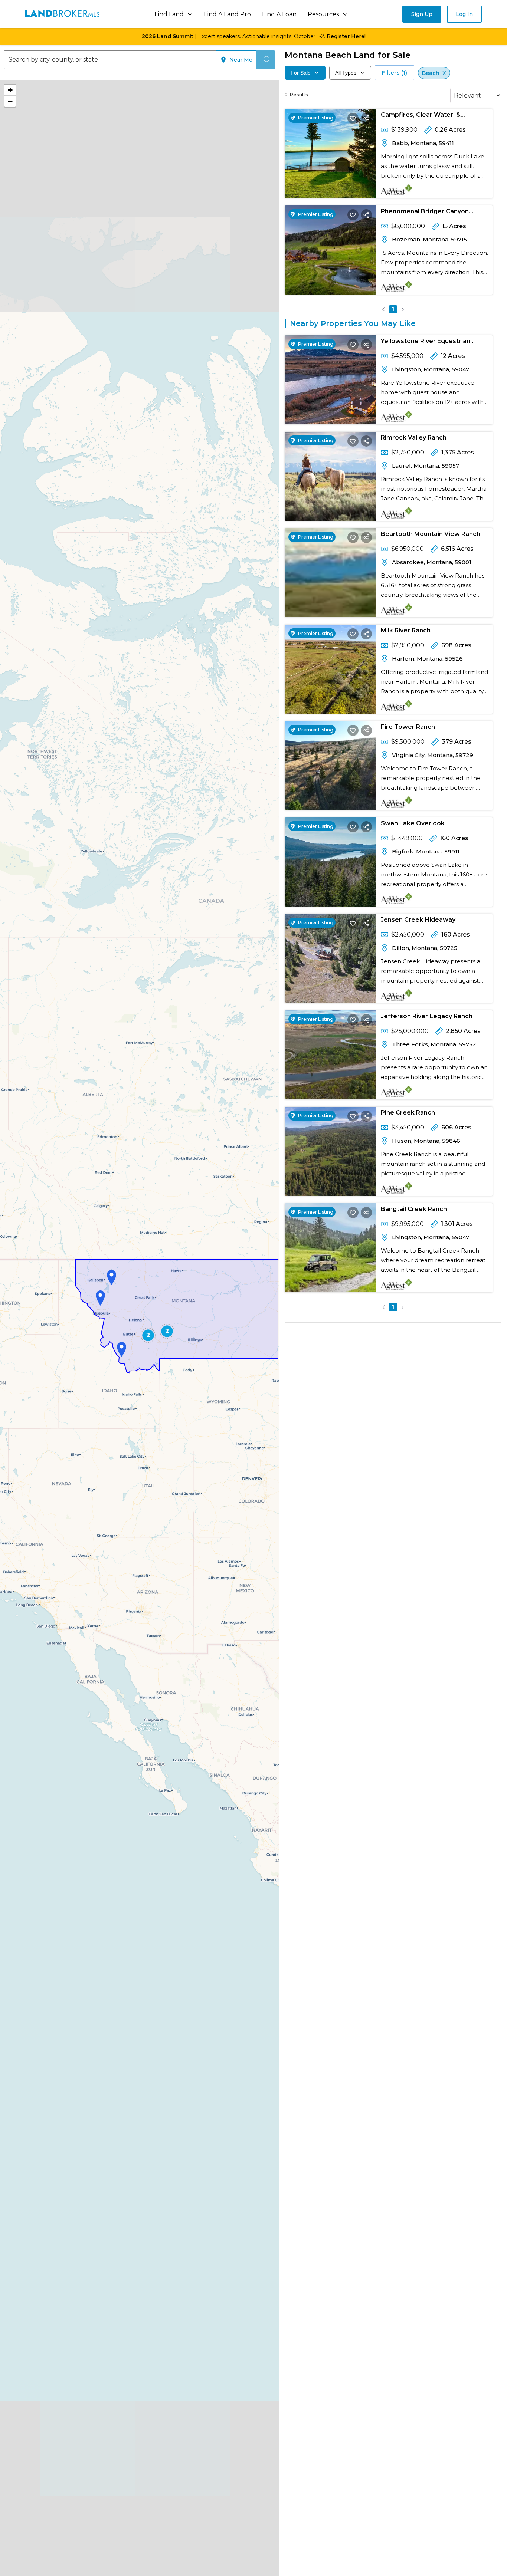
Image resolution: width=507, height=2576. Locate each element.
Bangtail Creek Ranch (414, 1209)
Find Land (169, 14)
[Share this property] (366, 118)
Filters (395, 73)
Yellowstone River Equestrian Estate (426, 343)
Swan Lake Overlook (413, 823)
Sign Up (422, 14)
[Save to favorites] (353, 118)
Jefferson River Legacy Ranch (427, 1016)
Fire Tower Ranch (408, 727)
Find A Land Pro (227, 14)
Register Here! (346, 36)
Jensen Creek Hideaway (418, 920)
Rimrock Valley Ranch (414, 437)
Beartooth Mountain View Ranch (431, 534)
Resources (323, 14)
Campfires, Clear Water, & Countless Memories (421, 116)
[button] (100, 1298)
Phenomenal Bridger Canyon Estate (425, 213)
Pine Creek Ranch (408, 1113)
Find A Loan (279, 14)
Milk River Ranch (406, 630)
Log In (464, 14)
